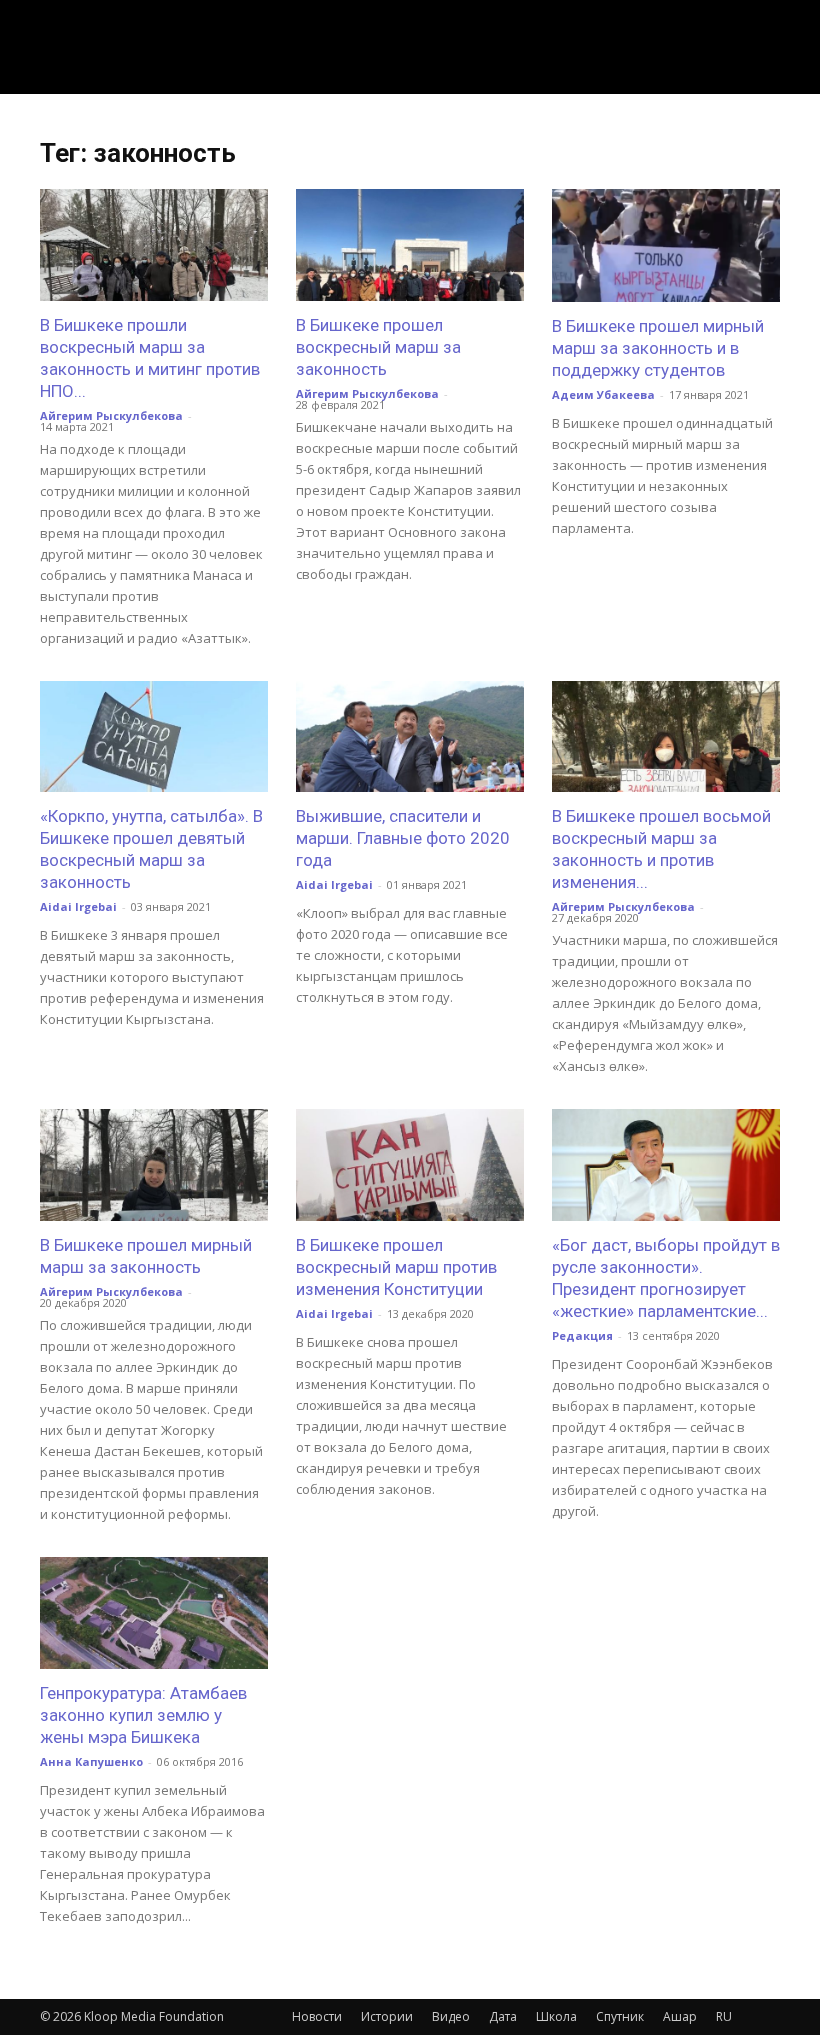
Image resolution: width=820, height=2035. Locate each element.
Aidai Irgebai (78, 906)
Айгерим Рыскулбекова (111, 415)
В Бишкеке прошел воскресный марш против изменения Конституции (396, 1267)
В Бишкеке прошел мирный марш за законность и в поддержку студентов (658, 348)
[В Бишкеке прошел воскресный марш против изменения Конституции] (410, 1165)
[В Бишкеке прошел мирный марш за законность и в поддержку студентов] (666, 245)
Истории (387, 2016)
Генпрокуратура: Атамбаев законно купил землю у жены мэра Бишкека (143, 1715)
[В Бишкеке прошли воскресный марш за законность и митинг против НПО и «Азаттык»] (154, 245)
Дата (503, 2016)
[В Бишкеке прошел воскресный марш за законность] (410, 245)
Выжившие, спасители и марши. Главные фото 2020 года (403, 838)
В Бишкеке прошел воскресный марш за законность (378, 347)
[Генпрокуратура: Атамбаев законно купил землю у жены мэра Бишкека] (154, 1613)
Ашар (680, 2016)
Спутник (620, 2016)
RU (724, 2016)
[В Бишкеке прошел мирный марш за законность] (154, 1165)
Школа (556, 2016)
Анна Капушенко (91, 1761)
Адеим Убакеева (603, 394)
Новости (317, 2016)
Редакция (582, 1335)
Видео (451, 2016)
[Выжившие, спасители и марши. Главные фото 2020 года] (410, 737)
